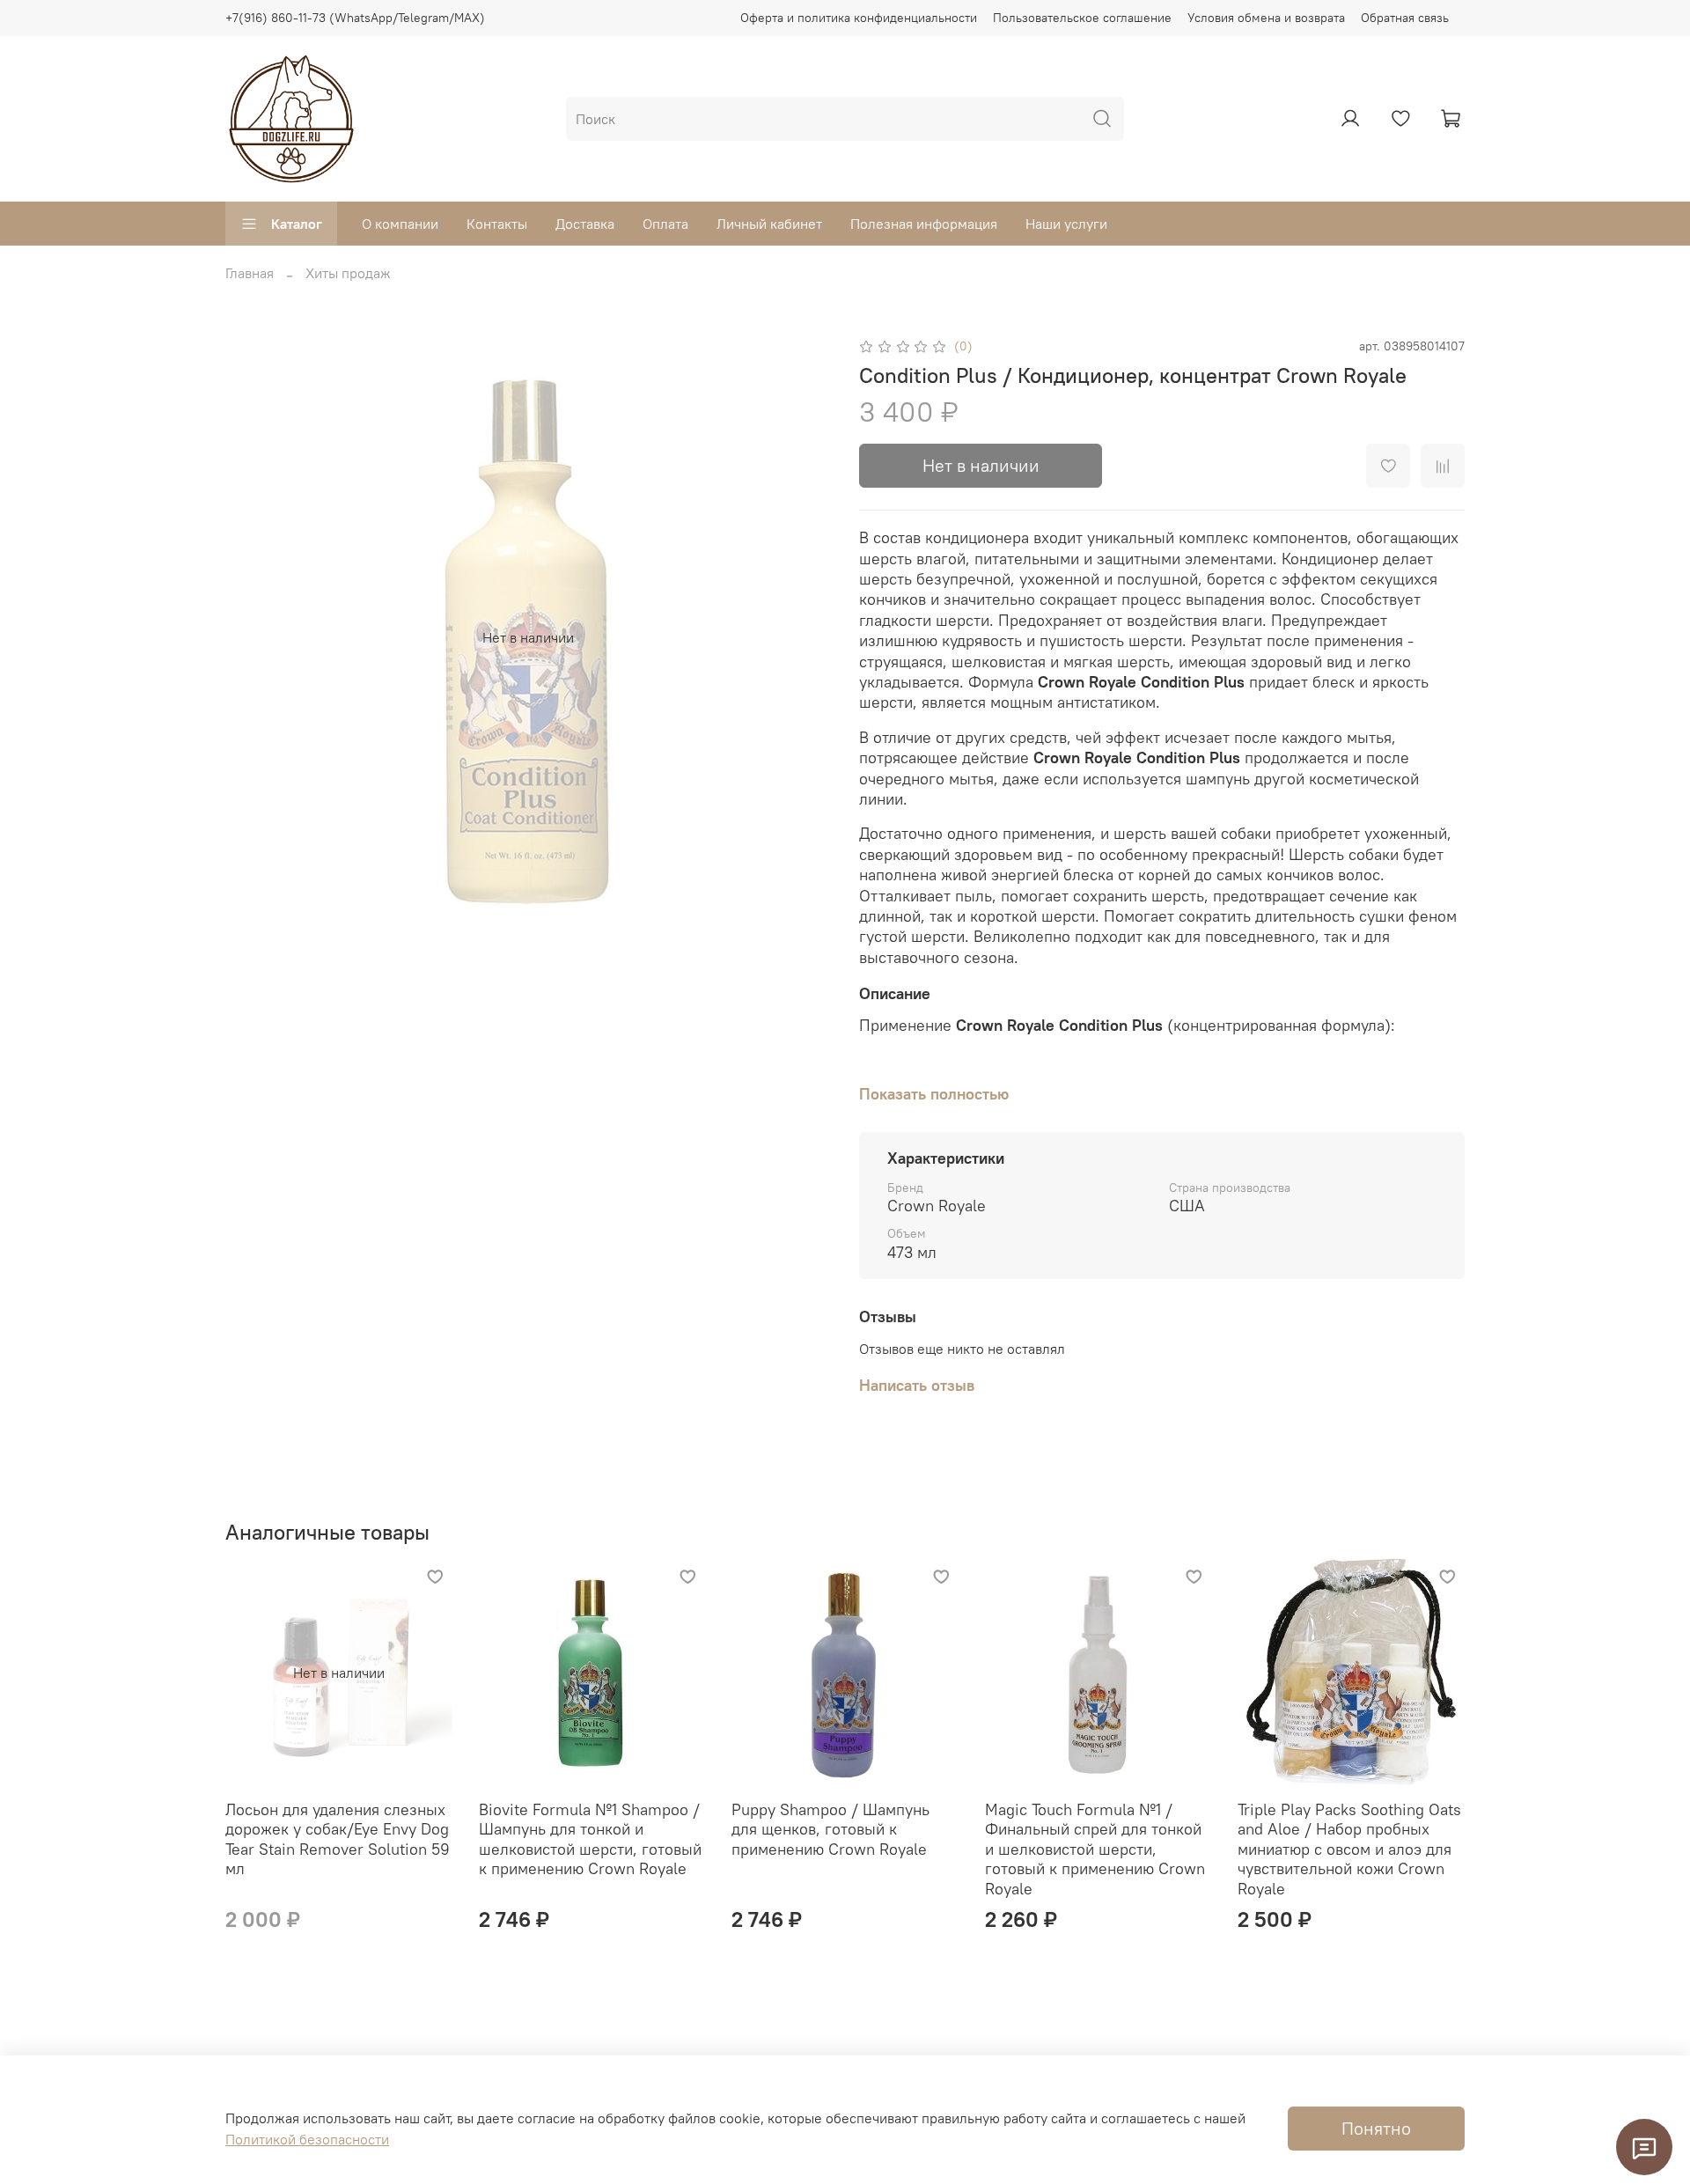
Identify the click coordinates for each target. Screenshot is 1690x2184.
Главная (250, 273)
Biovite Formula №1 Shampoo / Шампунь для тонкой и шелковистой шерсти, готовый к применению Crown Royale (590, 1838)
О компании (400, 224)
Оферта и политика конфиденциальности (859, 18)
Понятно (1376, 2128)
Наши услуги (1066, 224)
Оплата (665, 224)
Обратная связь (1405, 18)
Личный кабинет (769, 224)
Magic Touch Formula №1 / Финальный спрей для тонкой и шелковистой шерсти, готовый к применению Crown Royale (1095, 1848)
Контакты (497, 224)
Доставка (585, 224)
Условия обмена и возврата (1266, 18)
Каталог (297, 224)
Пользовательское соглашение (1082, 18)
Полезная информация (924, 224)
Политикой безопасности (307, 2139)
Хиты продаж (348, 273)
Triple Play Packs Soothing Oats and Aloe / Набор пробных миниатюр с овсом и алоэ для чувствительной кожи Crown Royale (1349, 1848)
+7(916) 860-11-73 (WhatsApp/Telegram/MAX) (355, 18)
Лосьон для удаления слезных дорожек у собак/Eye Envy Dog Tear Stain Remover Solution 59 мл (338, 1838)
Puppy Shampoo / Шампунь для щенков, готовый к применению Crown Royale (830, 1828)
